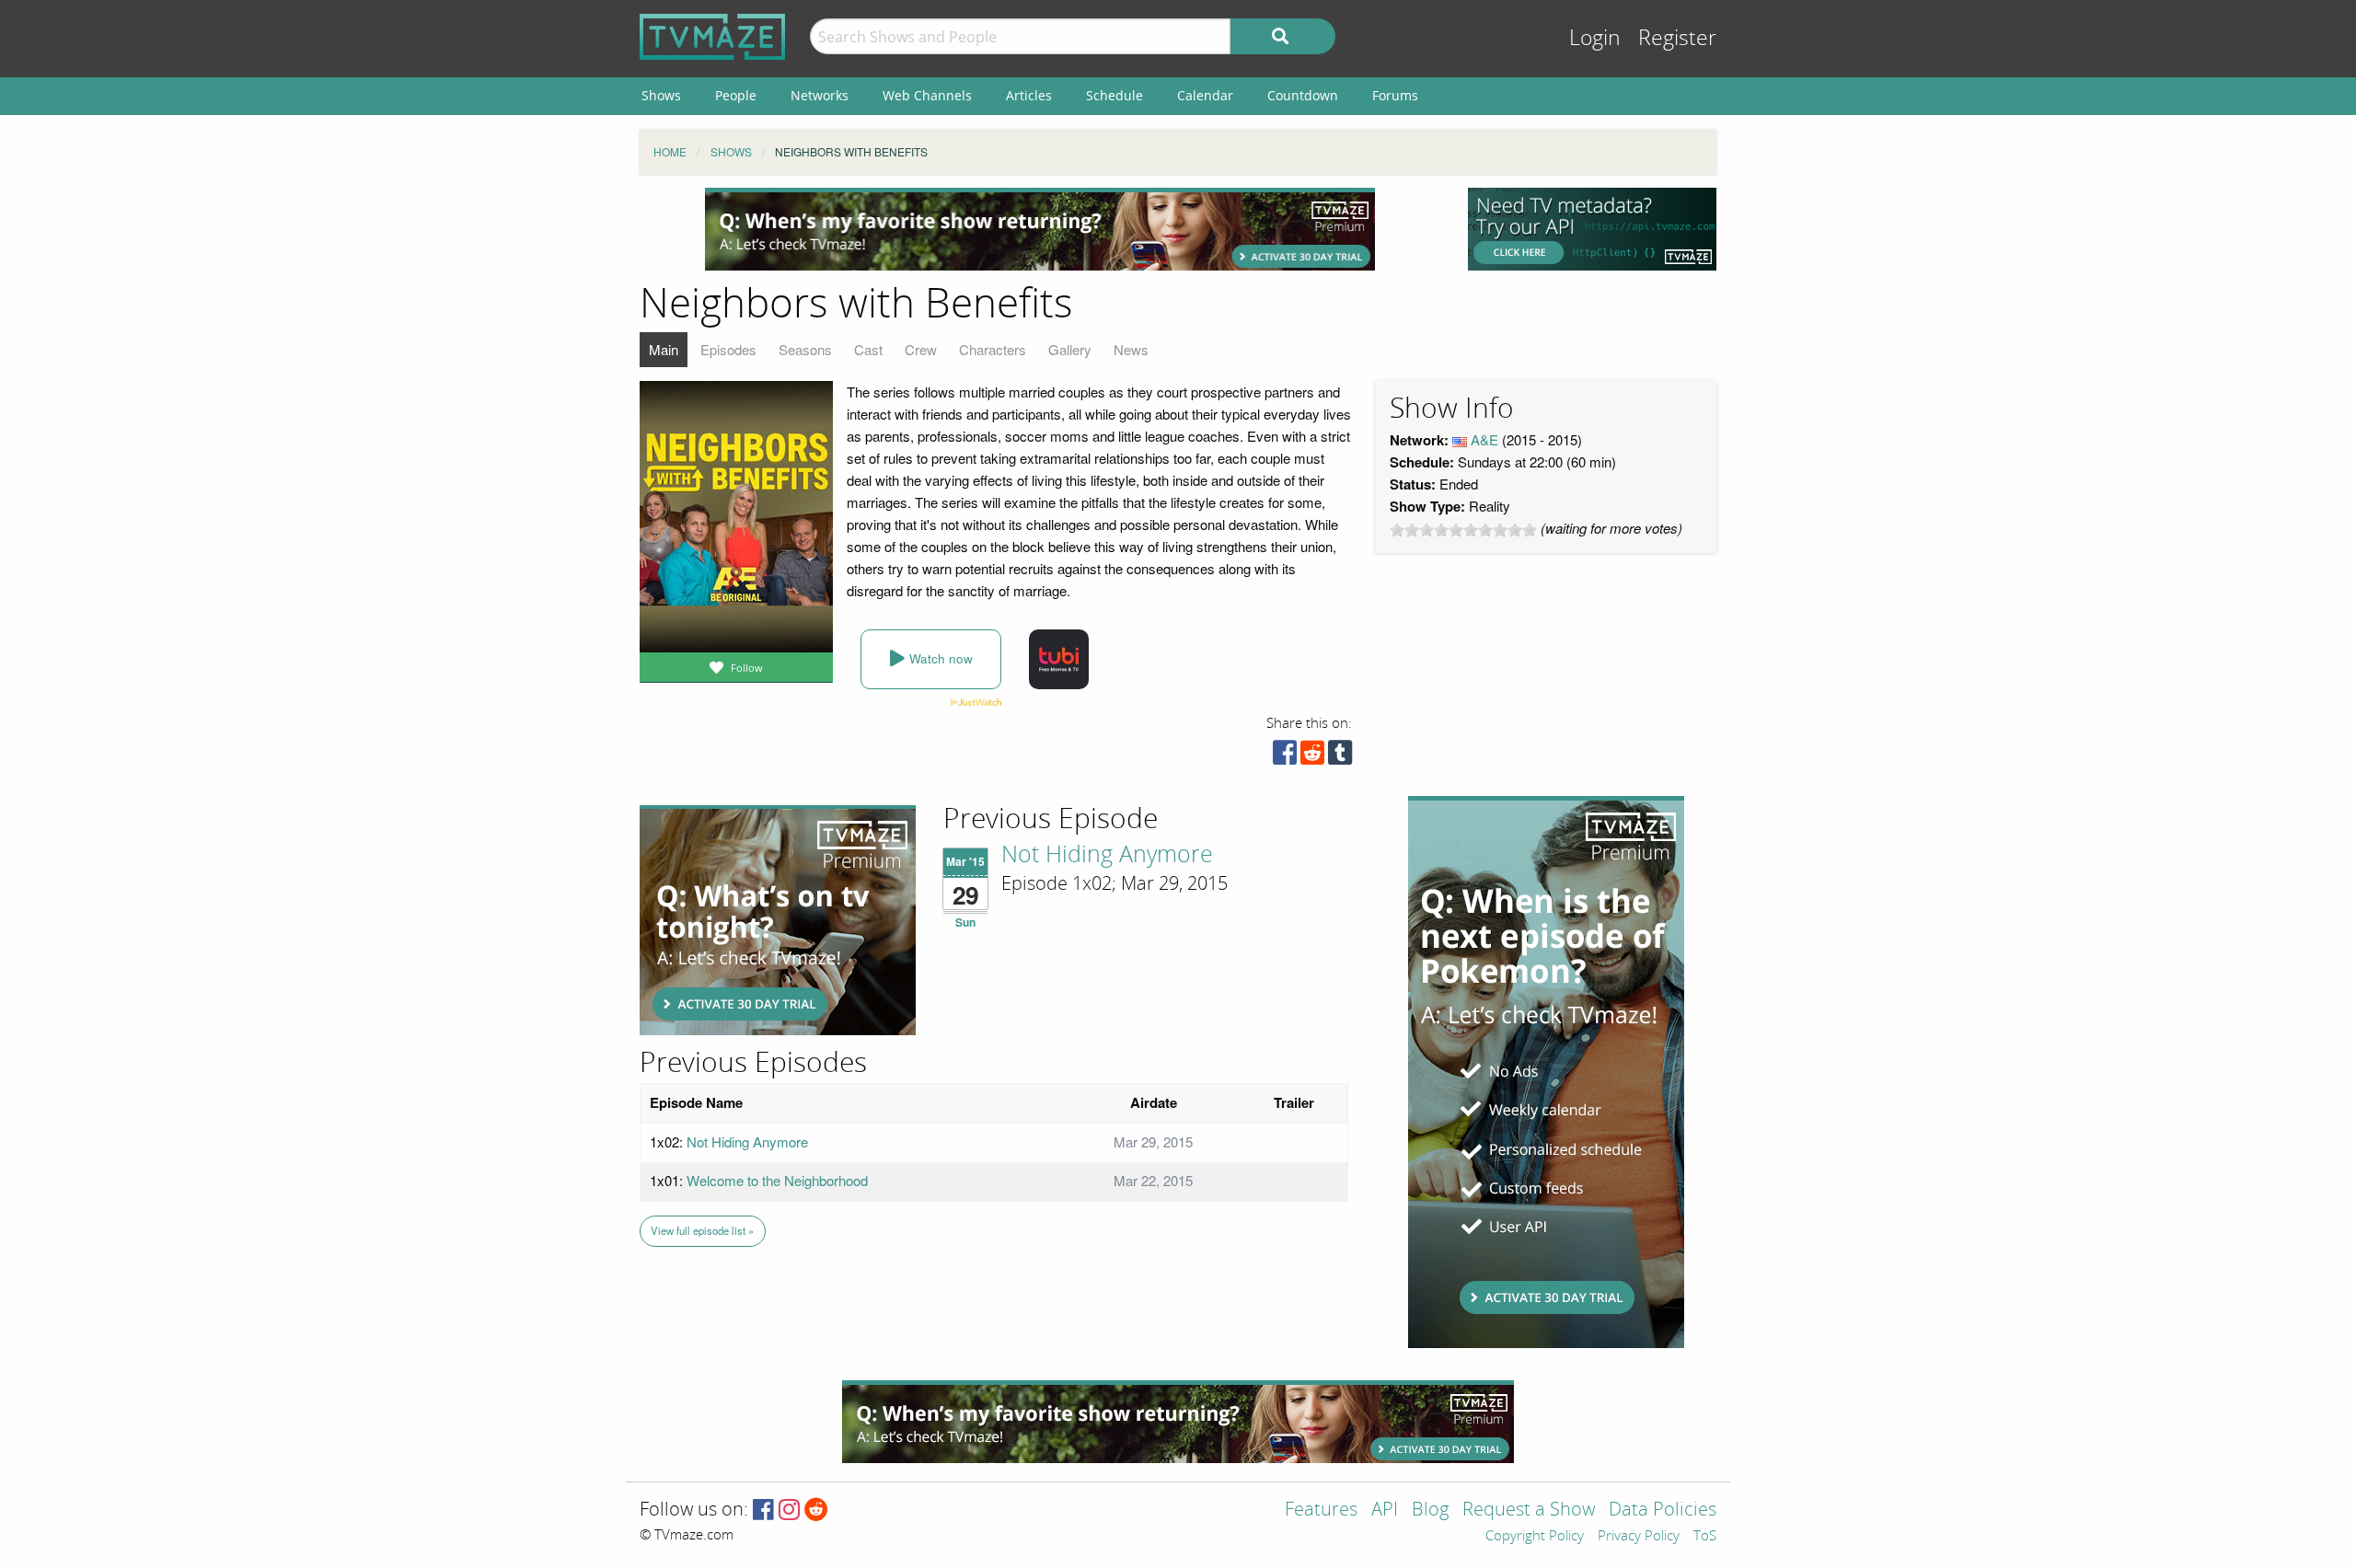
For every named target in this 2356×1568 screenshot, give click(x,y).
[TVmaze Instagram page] (789, 1510)
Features (1321, 1510)
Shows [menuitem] (661, 95)
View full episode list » (702, 1230)
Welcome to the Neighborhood (777, 1180)
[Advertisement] (1040, 229)
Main (664, 349)
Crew (921, 349)
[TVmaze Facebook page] (763, 1510)
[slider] (1463, 530)
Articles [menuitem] (1029, 95)
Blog (1430, 1510)
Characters (993, 349)
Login (1595, 38)
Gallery (1070, 349)
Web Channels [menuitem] (927, 95)
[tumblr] (1340, 757)
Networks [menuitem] (820, 95)
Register (1677, 38)
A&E (1484, 439)
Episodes (728, 349)
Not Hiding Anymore (1107, 855)
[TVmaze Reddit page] (816, 1510)
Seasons (805, 349)
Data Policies (1663, 1510)
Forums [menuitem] (1395, 95)
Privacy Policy (1639, 1537)
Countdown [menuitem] (1303, 95)
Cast (868, 349)
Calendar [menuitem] (1205, 95)
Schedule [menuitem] (1114, 95)
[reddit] (1312, 757)
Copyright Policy (1535, 1537)
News (1131, 349)
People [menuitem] (736, 95)
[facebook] (1285, 757)
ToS (1705, 1537)
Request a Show (1529, 1510)
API (1385, 1510)
